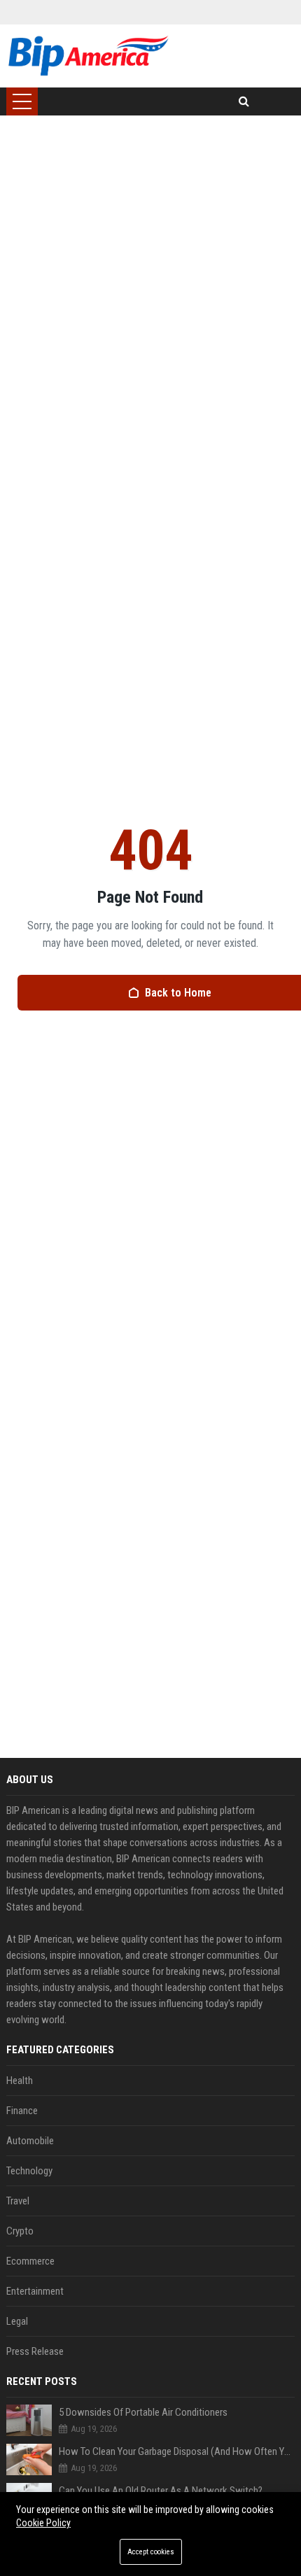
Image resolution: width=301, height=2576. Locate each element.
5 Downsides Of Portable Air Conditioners (143, 2412)
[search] (244, 101)
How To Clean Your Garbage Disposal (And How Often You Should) (177, 2451)
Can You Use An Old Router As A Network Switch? (161, 2491)
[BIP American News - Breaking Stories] (88, 56)
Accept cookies (151, 2552)
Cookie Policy (43, 2523)
